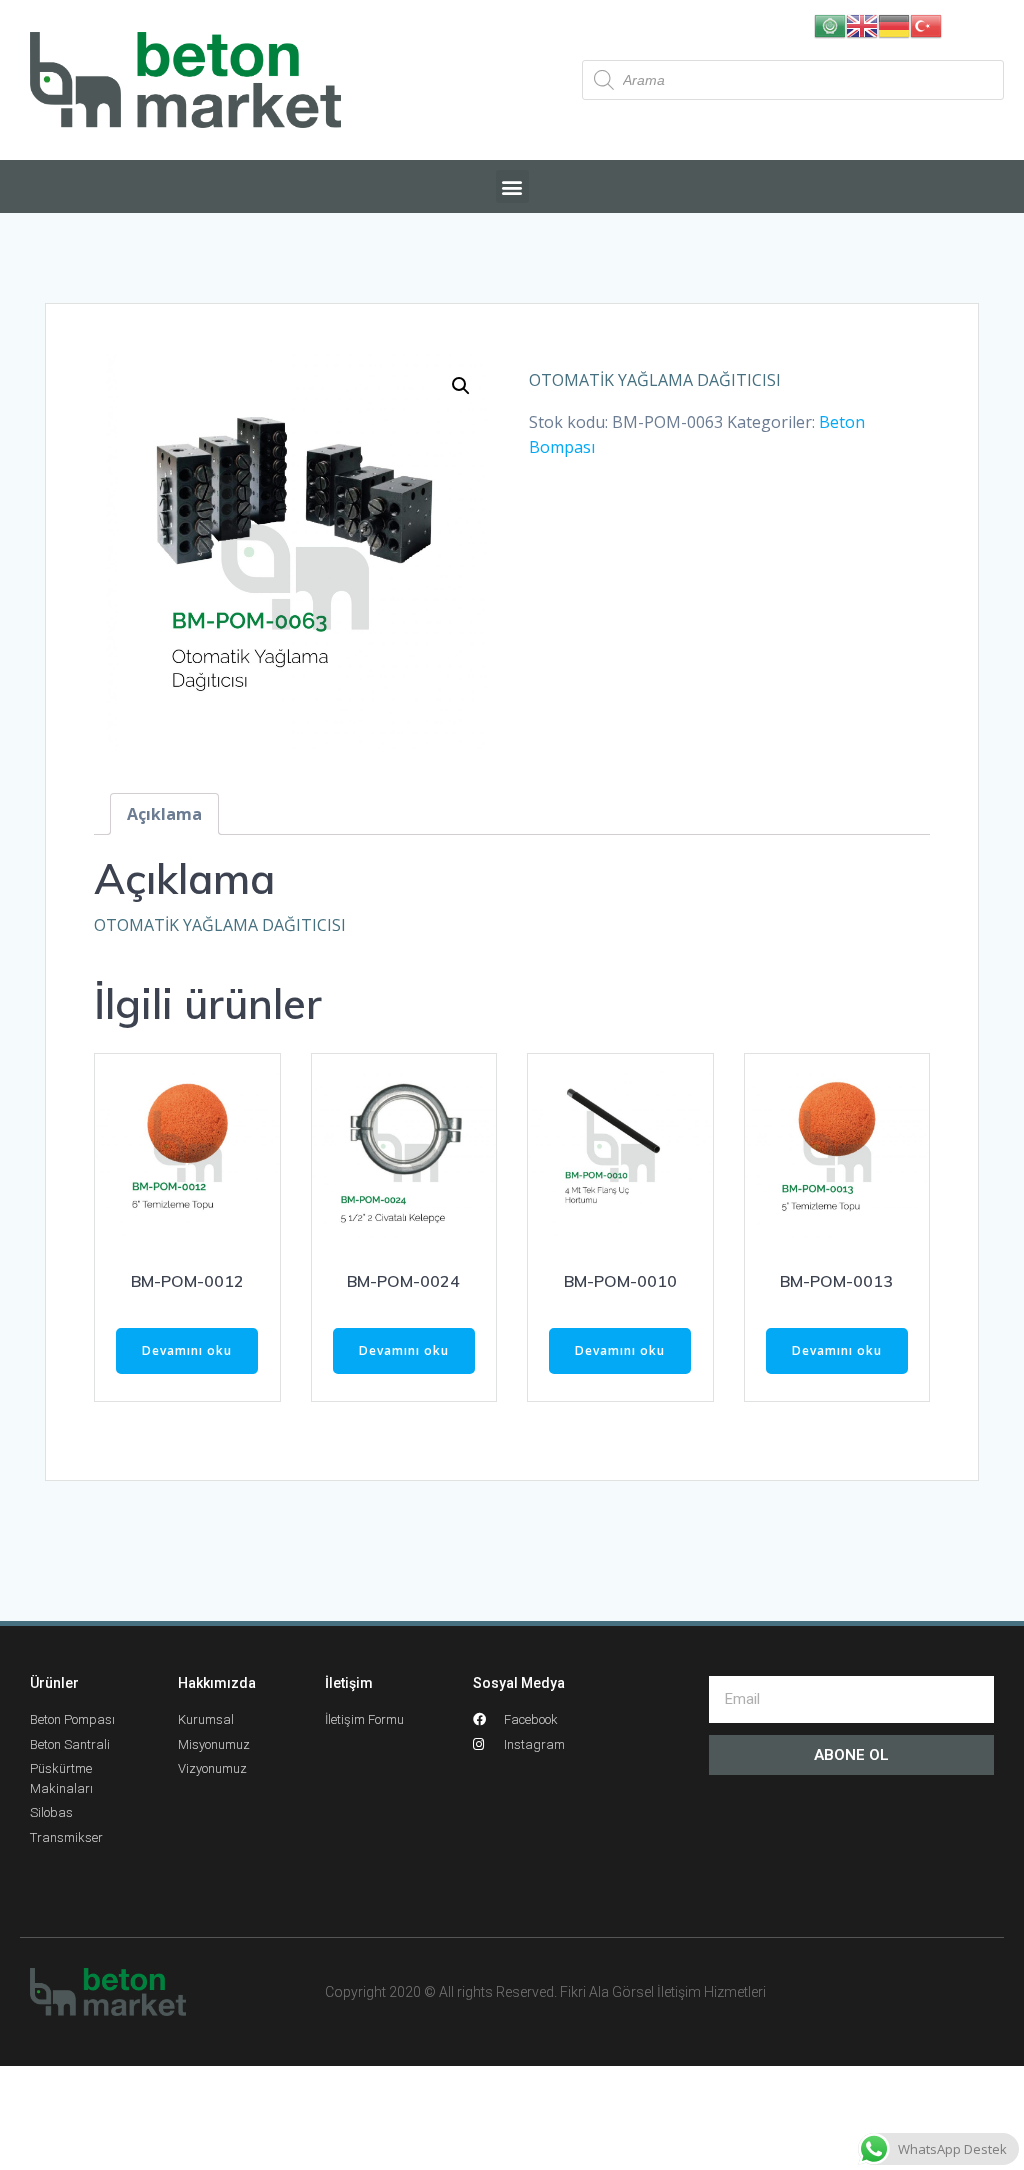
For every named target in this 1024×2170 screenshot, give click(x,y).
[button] (512, 186)
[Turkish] (926, 24)
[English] (862, 24)
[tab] (164, 814)
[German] (894, 24)
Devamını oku (187, 1350)
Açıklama (164, 814)
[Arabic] (830, 24)
